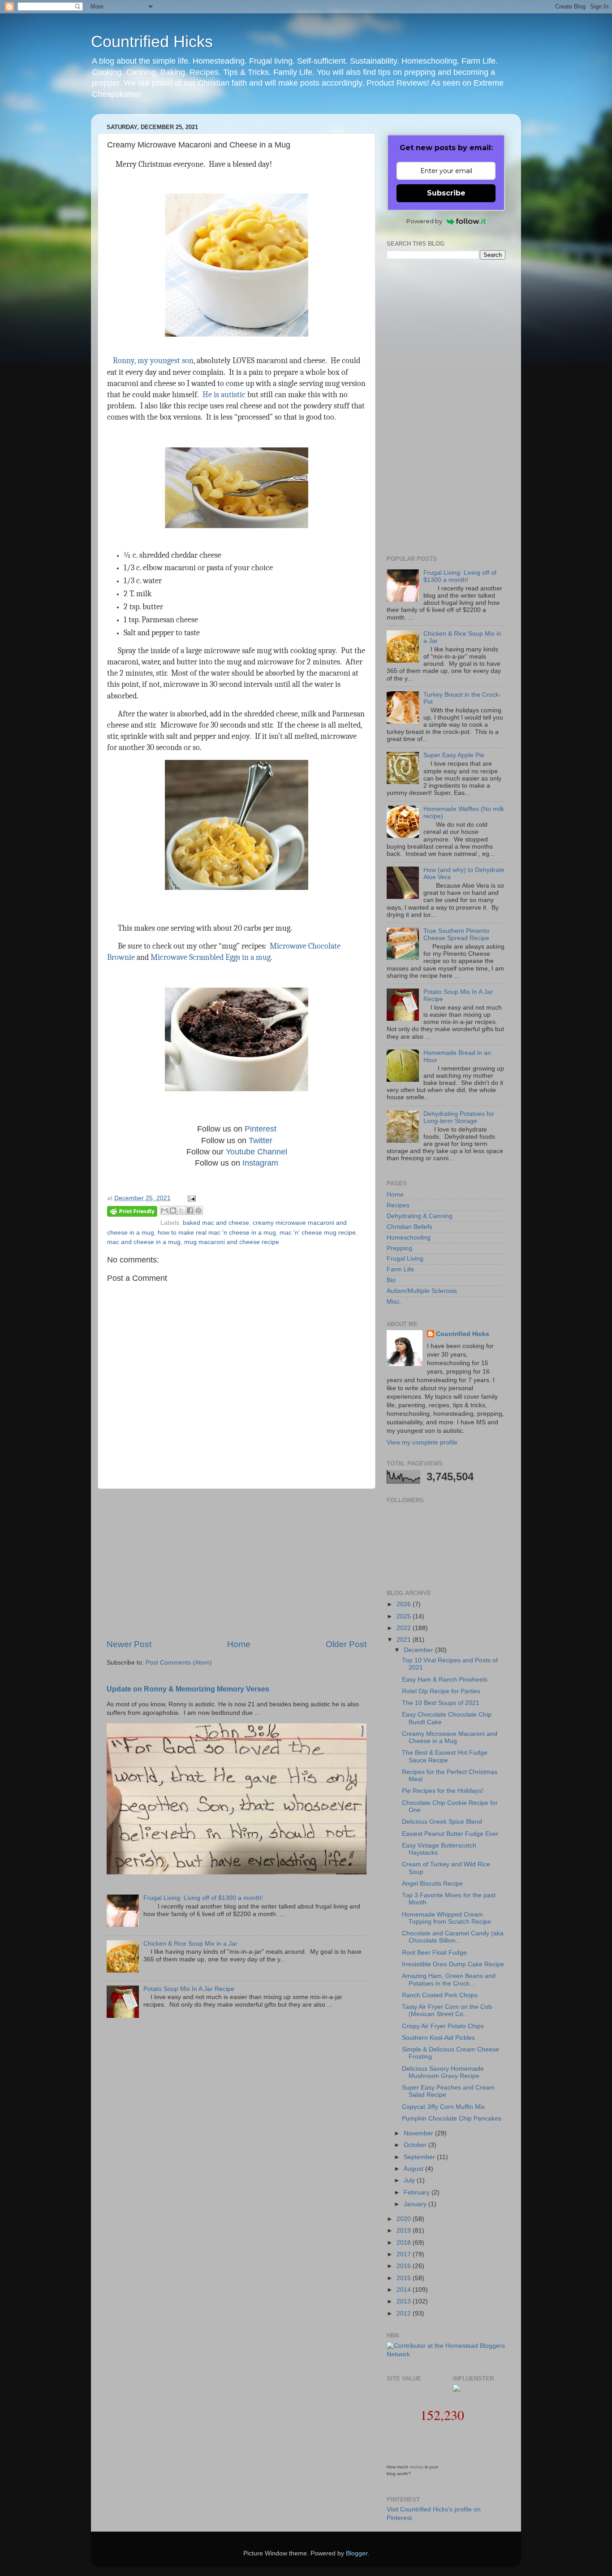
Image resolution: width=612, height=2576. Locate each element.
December (419, 1650)
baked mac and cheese (216, 1223)
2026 (405, 1604)
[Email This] (164, 1210)
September (420, 2157)
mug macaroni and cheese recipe (232, 1242)
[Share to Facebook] (190, 1210)
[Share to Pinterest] (198, 1210)
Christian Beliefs (409, 1227)
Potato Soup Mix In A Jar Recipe (189, 1989)
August (414, 2169)
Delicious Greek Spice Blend (442, 1822)
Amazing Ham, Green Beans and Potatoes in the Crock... (449, 1980)
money (416, 2467)
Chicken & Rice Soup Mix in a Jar (190, 1944)
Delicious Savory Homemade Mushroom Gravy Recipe (443, 2072)
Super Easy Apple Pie (454, 755)
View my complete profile (422, 1442)
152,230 (442, 2415)
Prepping (399, 1248)
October (416, 2145)
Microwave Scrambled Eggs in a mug (211, 957)
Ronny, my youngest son (153, 361)
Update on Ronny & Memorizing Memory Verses (188, 1689)
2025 (405, 1616)
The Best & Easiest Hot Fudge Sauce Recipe (445, 1756)
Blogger (357, 2553)
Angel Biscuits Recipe (432, 1884)
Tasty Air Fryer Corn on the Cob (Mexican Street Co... (447, 2010)
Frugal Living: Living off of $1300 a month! (203, 1898)
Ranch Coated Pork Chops (440, 1995)
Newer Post (129, 1644)
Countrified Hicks (152, 41)
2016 (405, 2266)
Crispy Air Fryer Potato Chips (443, 2026)
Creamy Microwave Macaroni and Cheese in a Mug (450, 1737)
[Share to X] (181, 1210)
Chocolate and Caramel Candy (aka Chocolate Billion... (453, 1937)
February (418, 2192)
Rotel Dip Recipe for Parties (441, 1691)
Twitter (261, 1141)
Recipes (398, 1205)
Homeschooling (409, 1238)
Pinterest (261, 1129)
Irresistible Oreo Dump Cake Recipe (453, 1964)
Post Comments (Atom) (179, 1663)
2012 (405, 2314)
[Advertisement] (237, 1564)
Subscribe (446, 193)
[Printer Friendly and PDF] (132, 1213)
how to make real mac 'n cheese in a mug (217, 1233)
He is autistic (224, 395)
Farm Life (400, 1269)
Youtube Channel (256, 1152)
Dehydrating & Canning (420, 1216)
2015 (405, 2278)
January (416, 2204)
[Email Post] (190, 1198)
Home (239, 1644)
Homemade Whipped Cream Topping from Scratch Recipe (446, 1918)
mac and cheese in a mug (144, 1242)
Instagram (260, 1163)
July (410, 2180)
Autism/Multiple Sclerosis (422, 1291)
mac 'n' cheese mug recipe (318, 1233)
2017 (405, 2254)
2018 (405, 2243)
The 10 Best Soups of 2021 (441, 1703)
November (419, 2133)
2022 (405, 1628)
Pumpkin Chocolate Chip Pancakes (452, 2118)
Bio (391, 1280)
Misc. (394, 1302)
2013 (405, 2301)
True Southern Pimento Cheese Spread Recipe (456, 935)
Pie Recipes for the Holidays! (443, 1791)
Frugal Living (405, 1259)
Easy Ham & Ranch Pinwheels (445, 1680)
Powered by (424, 221)
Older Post (346, 1644)
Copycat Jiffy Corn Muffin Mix (443, 2107)
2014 (405, 2290)
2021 (405, 1640)
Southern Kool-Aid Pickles (438, 2038)
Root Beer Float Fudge (434, 1953)
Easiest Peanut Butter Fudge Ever (450, 1834)
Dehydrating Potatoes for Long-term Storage (459, 1117)
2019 (405, 2231)
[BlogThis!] (173, 1210)
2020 (405, 2219)
